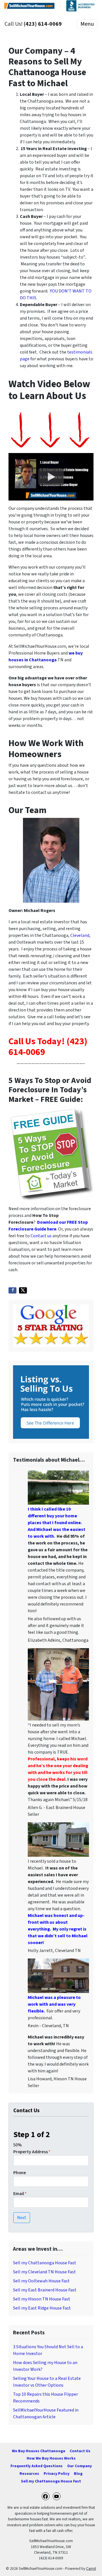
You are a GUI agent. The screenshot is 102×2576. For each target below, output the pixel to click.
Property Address (32, 2152)
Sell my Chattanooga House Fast (45, 2263)
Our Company (79, 2466)
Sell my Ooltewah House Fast (41, 2281)
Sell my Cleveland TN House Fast (44, 2272)
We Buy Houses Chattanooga (39, 2451)
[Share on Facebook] (12, 1290)
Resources (29, 2474)
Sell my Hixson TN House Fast (42, 2299)
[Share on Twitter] (23, 1290)
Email (20, 2194)
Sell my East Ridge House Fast (42, 2308)
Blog (78, 2474)
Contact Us (80, 2451)
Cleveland (80, 935)
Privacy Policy (57, 2474)
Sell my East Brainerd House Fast (45, 2290)
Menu (87, 24)
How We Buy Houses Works (51, 2458)
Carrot (91, 2569)
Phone (20, 2173)
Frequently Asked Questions (37, 2466)
